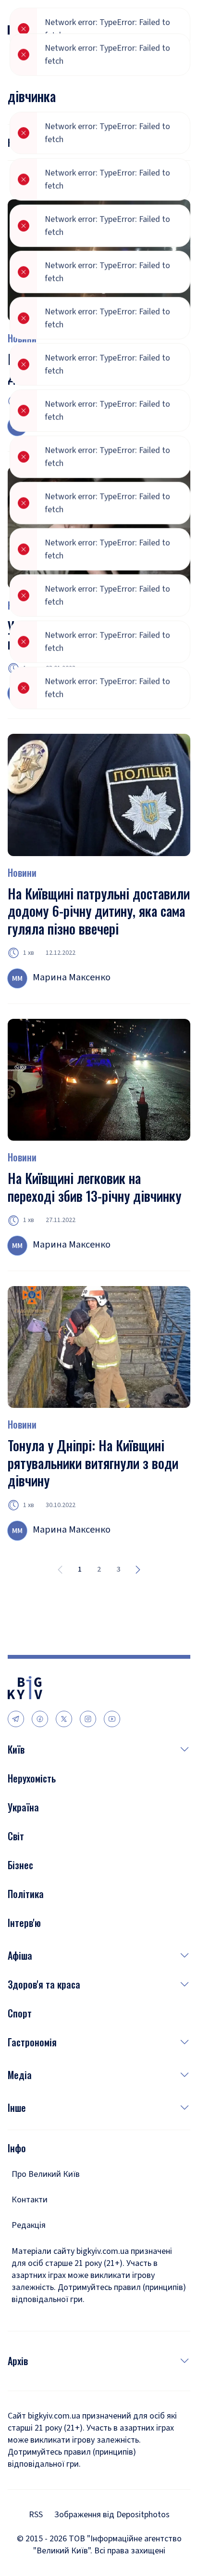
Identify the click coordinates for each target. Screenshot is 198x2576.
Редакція (29, 2225)
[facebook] (40, 1719)
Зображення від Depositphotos (112, 2515)
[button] (107, 1749)
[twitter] (64, 1719)
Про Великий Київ (46, 2174)
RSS (36, 2515)
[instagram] (88, 1719)
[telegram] (16, 1719)
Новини (22, 605)
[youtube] (112, 1719)
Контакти (30, 2200)
